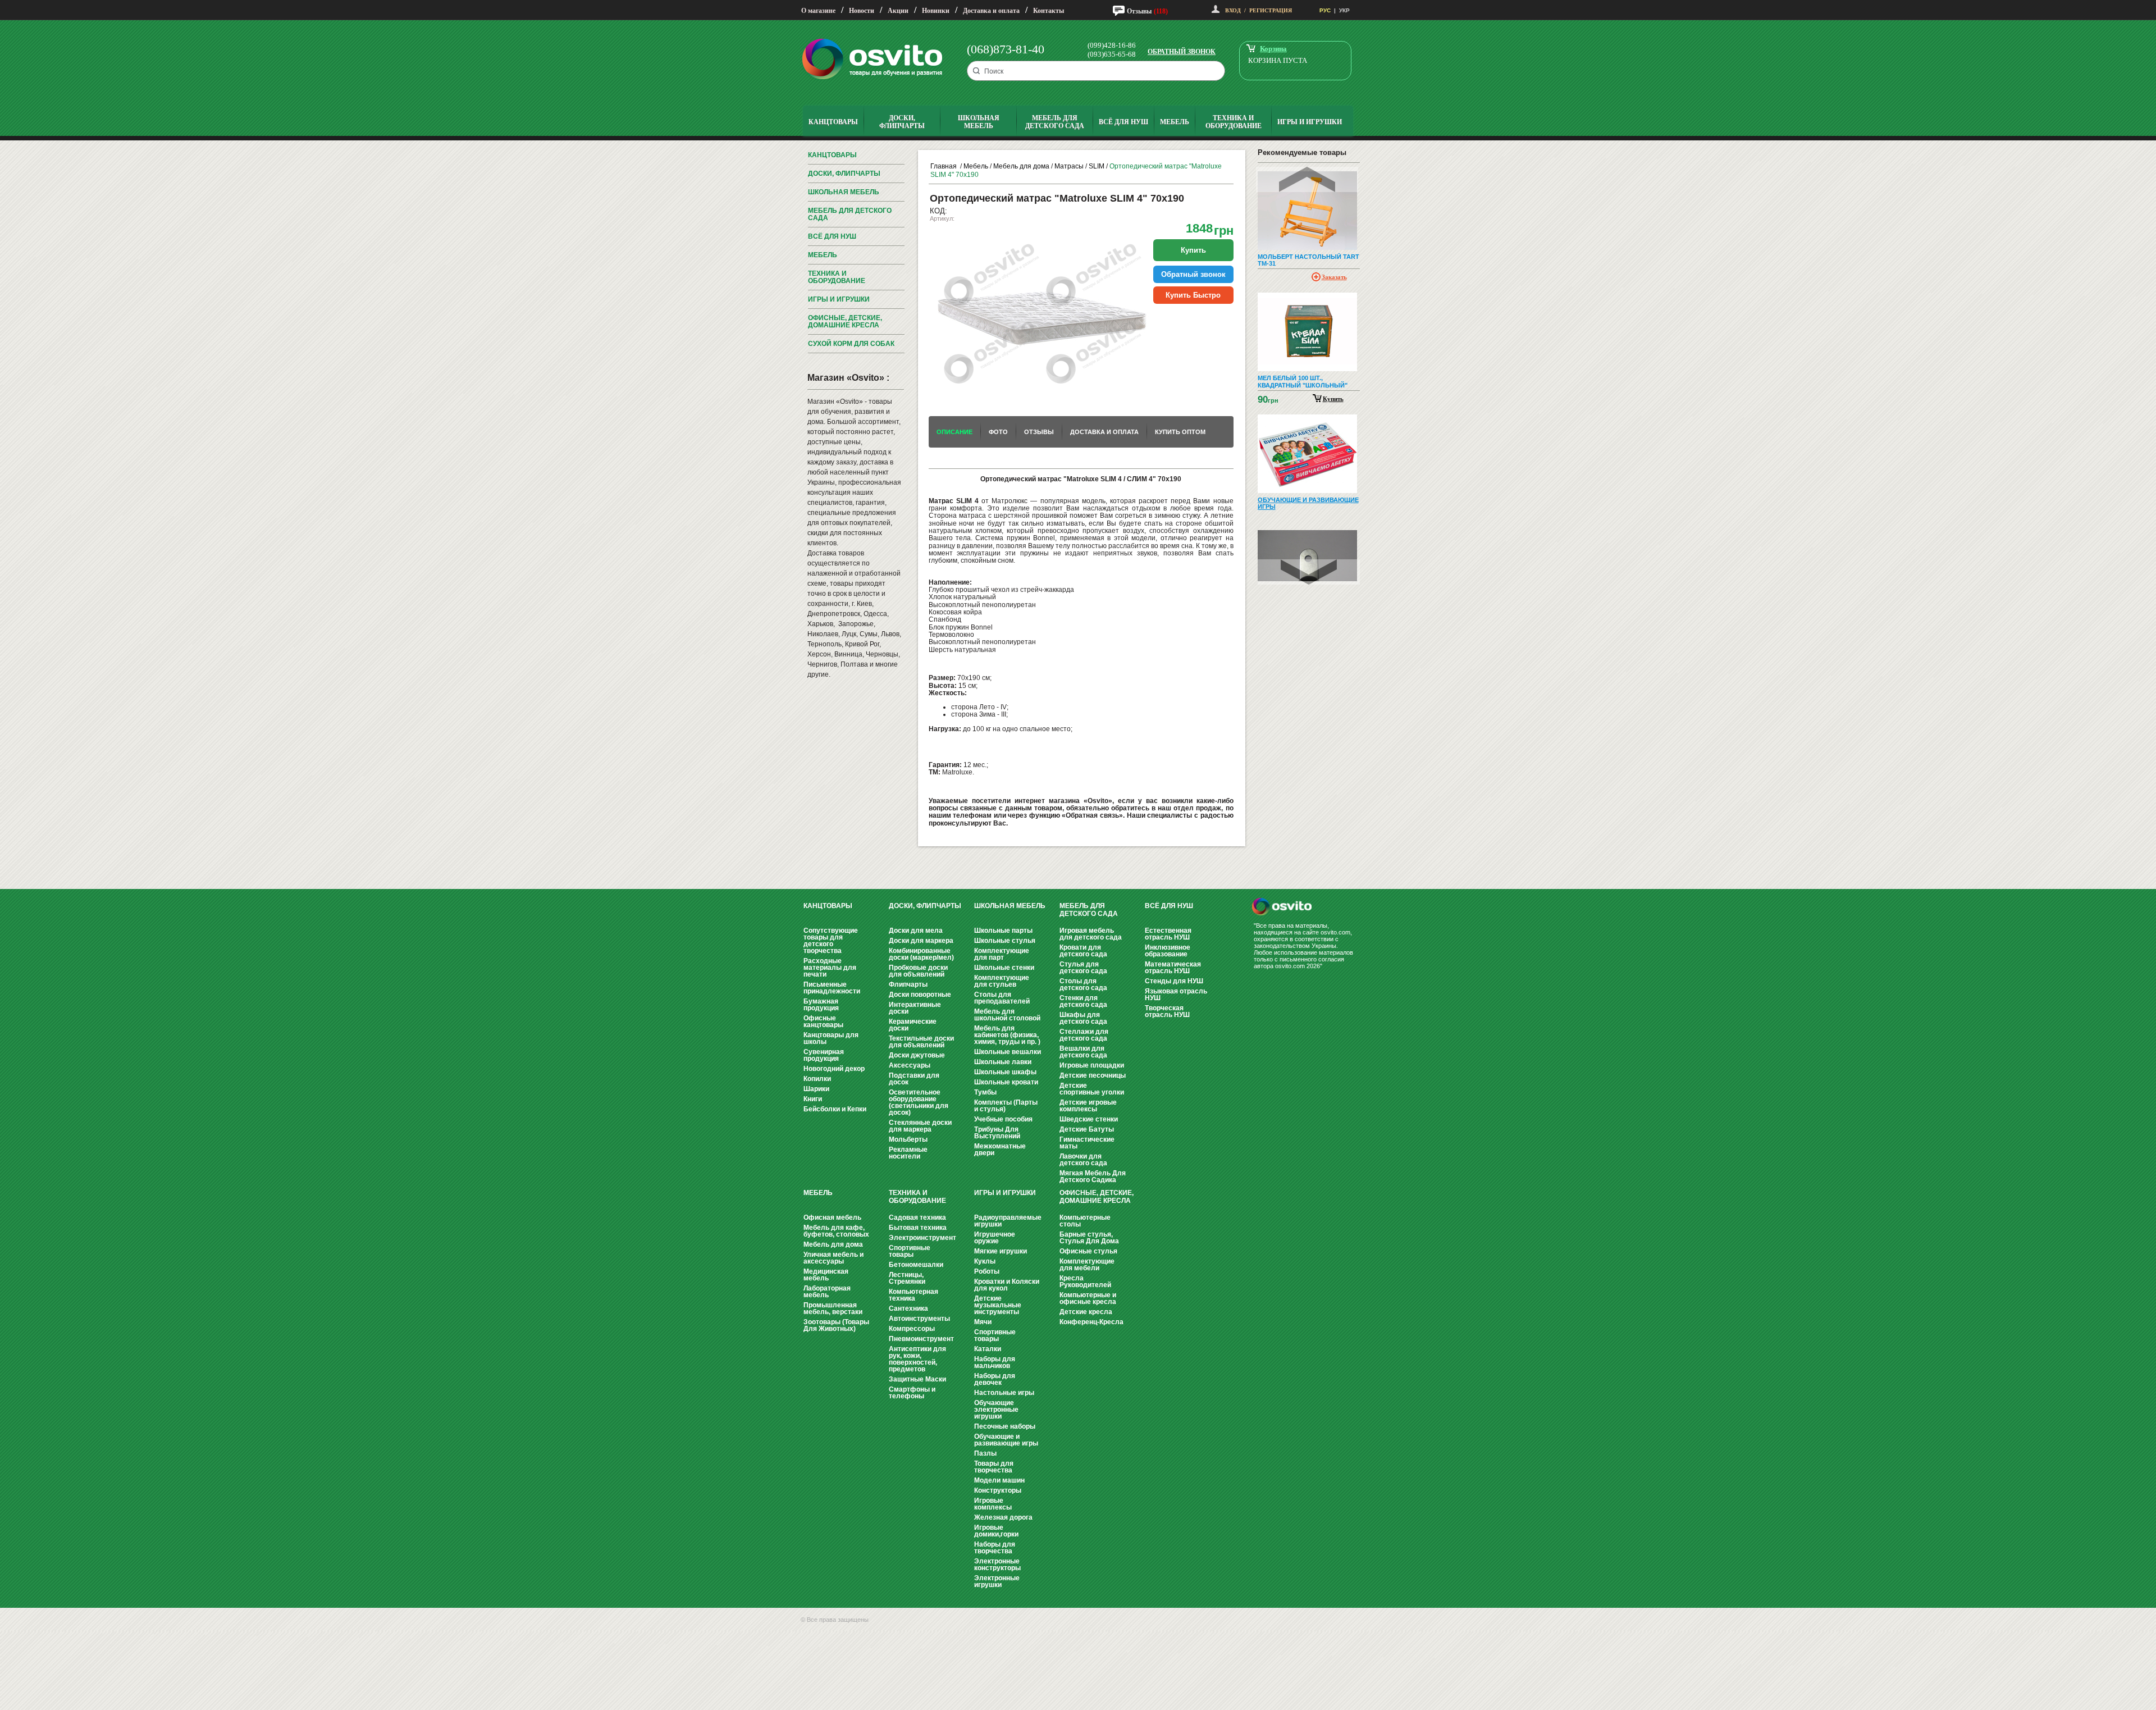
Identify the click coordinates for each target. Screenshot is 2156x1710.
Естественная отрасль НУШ (1168, 934)
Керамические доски (913, 1025)
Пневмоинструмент (921, 1339)
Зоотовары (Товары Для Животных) (836, 1325)
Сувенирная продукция (824, 1055)
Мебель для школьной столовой (1007, 1015)
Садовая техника (917, 1217)
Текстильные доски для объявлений (921, 1042)
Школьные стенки (1004, 968)
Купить (1333, 399)
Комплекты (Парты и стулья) (1006, 1106)
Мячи (983, 1322)
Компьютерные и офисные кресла (1088, 1298)
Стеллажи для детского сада (1084, 1035)
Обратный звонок (1182, 52)
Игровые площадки (1092, 1065)
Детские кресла (1086, 1312)
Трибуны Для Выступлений (997, 1133)
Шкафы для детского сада (1083, 1018)
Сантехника (908, 1308)
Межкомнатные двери (1000, 1150)
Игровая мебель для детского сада (1091, 934)
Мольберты (908, 1139)
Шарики (816, 1089)
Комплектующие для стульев (1002, 981)
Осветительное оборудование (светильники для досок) (919, 1102)
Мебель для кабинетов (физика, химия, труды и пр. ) (1007, 1035)
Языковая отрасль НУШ (1176, 995)
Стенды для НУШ (1174, 981)
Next (1309, 572)
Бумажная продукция (821, 1005)
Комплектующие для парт (1002, 954)
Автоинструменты (919, 1319)
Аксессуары (910, 1065)
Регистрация (1271, 10)
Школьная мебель (844, 192)
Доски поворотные (920, 995)
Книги (813, 1099)
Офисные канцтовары (823, 1022)
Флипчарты (908, 984)
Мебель (823, 255)
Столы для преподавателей (1002, 998)
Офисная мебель (832, 1217)
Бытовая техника (918, 1228)
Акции (898, 11)
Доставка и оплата (991, 11)
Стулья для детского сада (1083, 968)
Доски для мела (916, 931)
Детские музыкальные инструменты (998, 1305)
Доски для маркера (921, 941)
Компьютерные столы (1085, 1221)
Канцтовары (832, 155)
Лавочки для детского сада (1083, 1160)
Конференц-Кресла (1091, 1322)
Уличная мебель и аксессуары (833, 1258)
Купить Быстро (1193, 295)
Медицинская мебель (826, 1275)
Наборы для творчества (995, 1548)
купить (1193, 250)
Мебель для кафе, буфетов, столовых (836, 1231)
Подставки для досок (914, 1079)
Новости (862, 11)
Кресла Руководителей (1085, 1282)
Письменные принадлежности (832, 988)
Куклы (985, 1261)
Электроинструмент (922, 1238)
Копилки (817, 1079)
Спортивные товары (910, 1251)
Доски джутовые (917, 1055)
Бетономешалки (916, 1265)
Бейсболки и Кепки (835, 1109)
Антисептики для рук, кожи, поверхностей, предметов (917, 1359)
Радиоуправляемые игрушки (1008, 1221)
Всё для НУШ (832, 236)
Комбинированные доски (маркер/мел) (921, 954)
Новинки (936, 11)
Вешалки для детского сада (1083, 1052)
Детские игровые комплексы (1088, 1106)
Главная (944, 166)
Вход (1233, 10)
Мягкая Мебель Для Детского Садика (1093, 1177)
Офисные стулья (1088, 1251)
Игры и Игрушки (839, 299)
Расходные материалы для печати (830, 968)
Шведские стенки (1089, 1119)
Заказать (1334, 277)
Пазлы (985, 1453)
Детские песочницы (1093, 1075)
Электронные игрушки (997, 1581)
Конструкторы (998, 1490)
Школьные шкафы (1005, 1072)
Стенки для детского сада (1083, 1001)
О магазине (818, 11)
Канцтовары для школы (831, 1038)
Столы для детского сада (1083, 984)
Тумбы (985, 1092)
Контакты (1049, 11)
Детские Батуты (1087, 1129)
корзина (1273, 49)
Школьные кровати (1006, 1082)
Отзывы (1139, 11)
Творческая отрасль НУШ (1167, 1011)
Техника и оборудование (837, 277)
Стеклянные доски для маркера (920, 1126)
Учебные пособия (1003, 1119)
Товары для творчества (994, 1467)
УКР (1344, 10)
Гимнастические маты (1087, 1143)
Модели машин (999, 1480)
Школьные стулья (1005, 941)
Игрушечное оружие (995, 1238)
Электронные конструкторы (997, 1565)
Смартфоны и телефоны (912, 1393)
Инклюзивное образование (1168, 951)
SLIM (1097, 166)
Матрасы (1069, 166)
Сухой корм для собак (851, 344)
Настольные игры (1004, 1393)
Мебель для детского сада (850, 214)
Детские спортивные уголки (1092, 1089)
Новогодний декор (834, 1069)
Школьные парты (1003, 931)
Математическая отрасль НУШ (1173, 968)
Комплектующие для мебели (1087, 1265)
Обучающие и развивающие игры (1006, 1440)
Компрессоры (912, 1329)
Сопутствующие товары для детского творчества (831, 941)
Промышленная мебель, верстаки (833, 1308)
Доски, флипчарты (844, 174)
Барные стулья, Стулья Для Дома (1089, 1238)
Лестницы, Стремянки (907, 1278)
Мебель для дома (1021, 166)
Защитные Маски (917, 1379)
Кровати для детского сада (1083, 951)
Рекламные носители (908, 1153)
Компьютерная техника (913, 1295)
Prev (1307, 179)
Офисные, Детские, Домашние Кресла (845, 322)
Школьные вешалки (1008, 1052)
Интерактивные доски (915, 1008)
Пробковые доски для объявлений (918, 971)
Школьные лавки (1003, 1062)
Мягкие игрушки (1001, 1251)
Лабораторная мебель (827, 1292)
